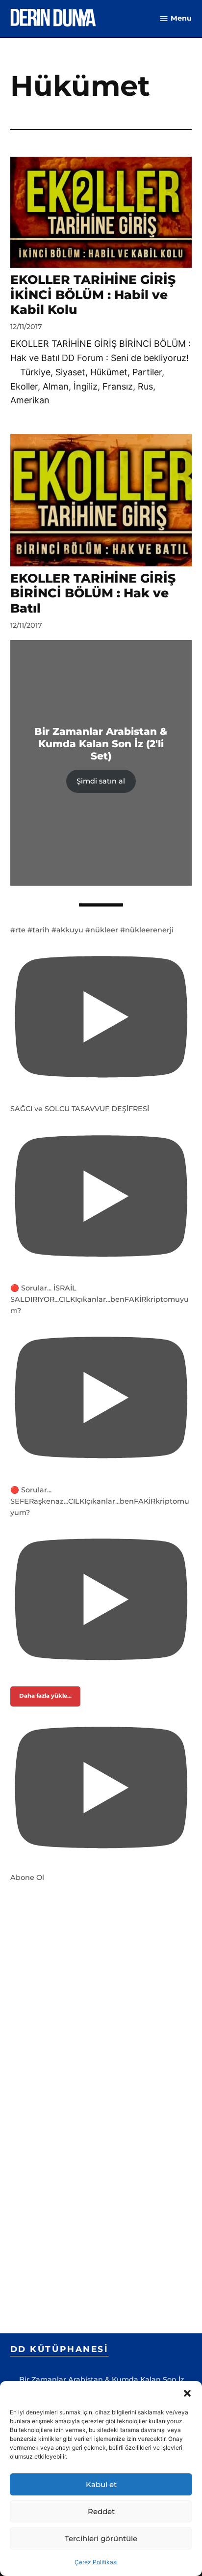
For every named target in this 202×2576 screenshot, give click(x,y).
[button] (187, 2393)
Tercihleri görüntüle (101, 2538)
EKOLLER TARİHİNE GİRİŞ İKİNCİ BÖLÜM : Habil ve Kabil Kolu (93, 294)
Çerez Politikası (96, 2562)
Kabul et (101, 2484)
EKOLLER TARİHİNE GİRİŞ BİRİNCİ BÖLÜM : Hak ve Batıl (93, 593)
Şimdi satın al (101, 781)
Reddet (101, 2511)
